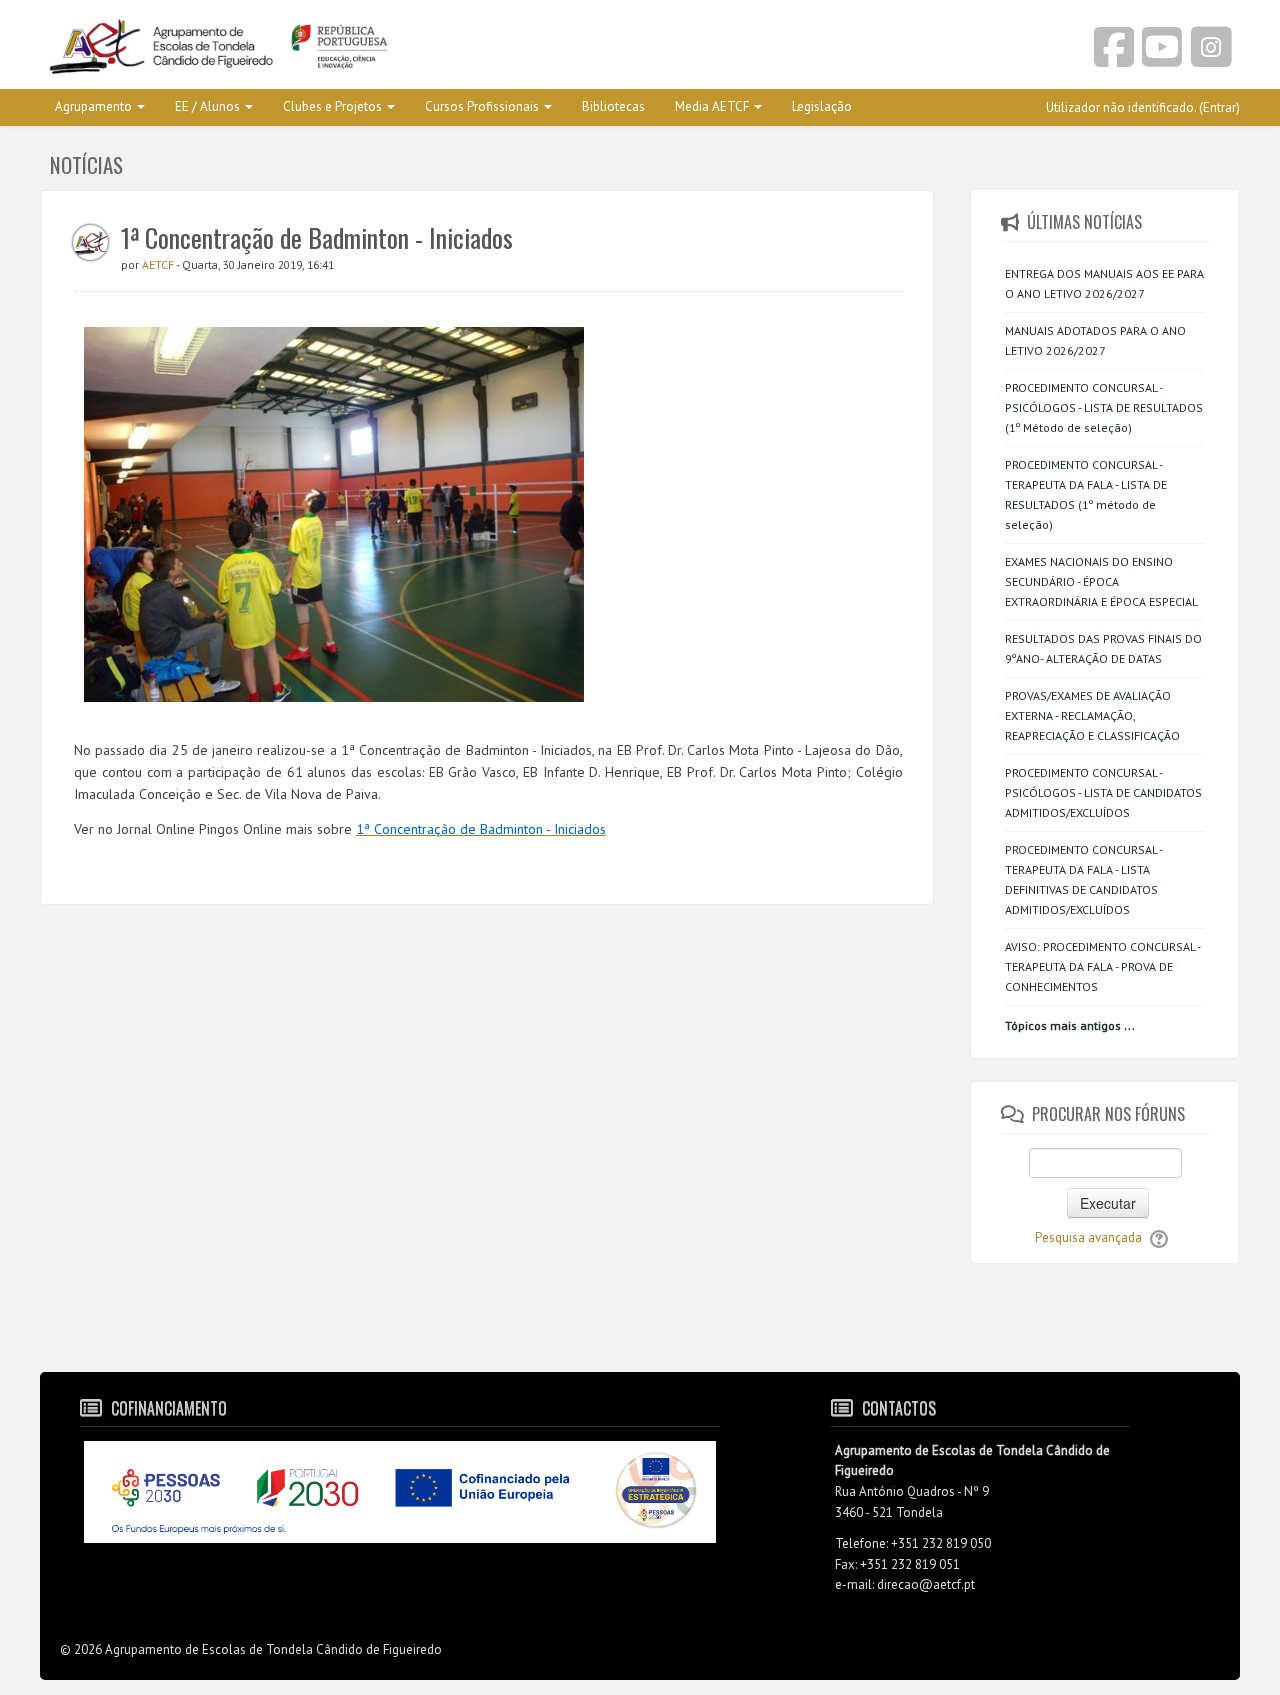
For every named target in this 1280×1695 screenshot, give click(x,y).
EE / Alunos (207, 106)
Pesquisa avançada (1088, 1237)
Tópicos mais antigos (1063, 1025)
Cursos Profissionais (482, 106)
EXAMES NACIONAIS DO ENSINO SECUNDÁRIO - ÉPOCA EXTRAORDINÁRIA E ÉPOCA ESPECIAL (1101, 581)
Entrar (1219, 107)
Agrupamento (93, 106)
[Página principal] (332, 48)
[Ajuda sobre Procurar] (1159, 1237)
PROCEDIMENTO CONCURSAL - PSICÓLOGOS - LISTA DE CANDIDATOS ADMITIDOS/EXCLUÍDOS (1103, 792)
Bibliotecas (613, 106)
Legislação (822, 106)
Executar (1108, 1203)
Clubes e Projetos (332, 106)
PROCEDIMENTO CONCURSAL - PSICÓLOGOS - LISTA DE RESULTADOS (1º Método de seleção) (1104, 407)
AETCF (159, 264)
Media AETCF (712, 106)
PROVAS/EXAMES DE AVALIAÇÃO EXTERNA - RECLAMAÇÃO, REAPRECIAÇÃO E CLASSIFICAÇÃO (1092, 715)
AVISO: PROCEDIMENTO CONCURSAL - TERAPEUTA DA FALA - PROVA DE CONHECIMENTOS (1102, 966)
